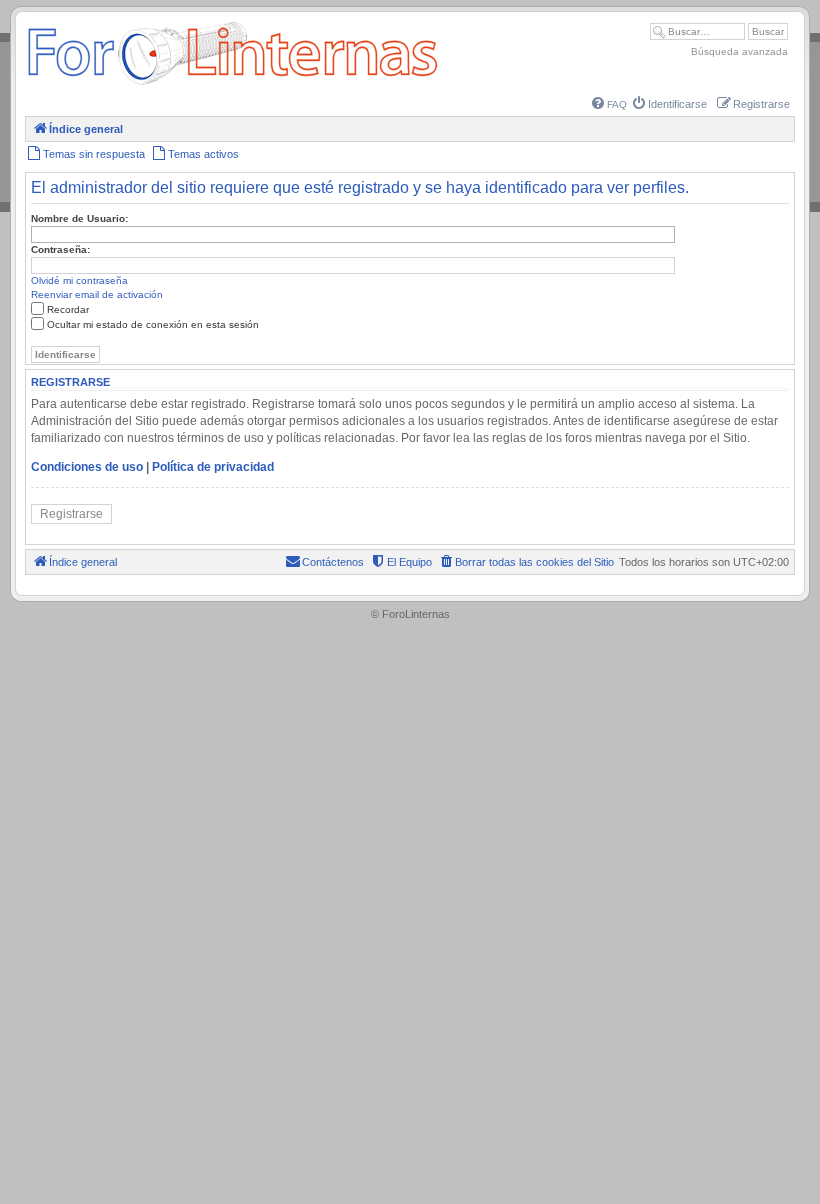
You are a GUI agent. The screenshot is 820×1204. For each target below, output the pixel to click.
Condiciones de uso (87, 467)
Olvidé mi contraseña (79, 280)
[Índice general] (232, 84)
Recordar (68, 309)
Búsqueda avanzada (739, 51)
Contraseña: (60, 249)
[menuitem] (609, 104)
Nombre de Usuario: (79, 218)
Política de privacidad (213, 467)
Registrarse (71, 514)
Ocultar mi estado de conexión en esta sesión (153, 324)
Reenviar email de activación (97, 294)
